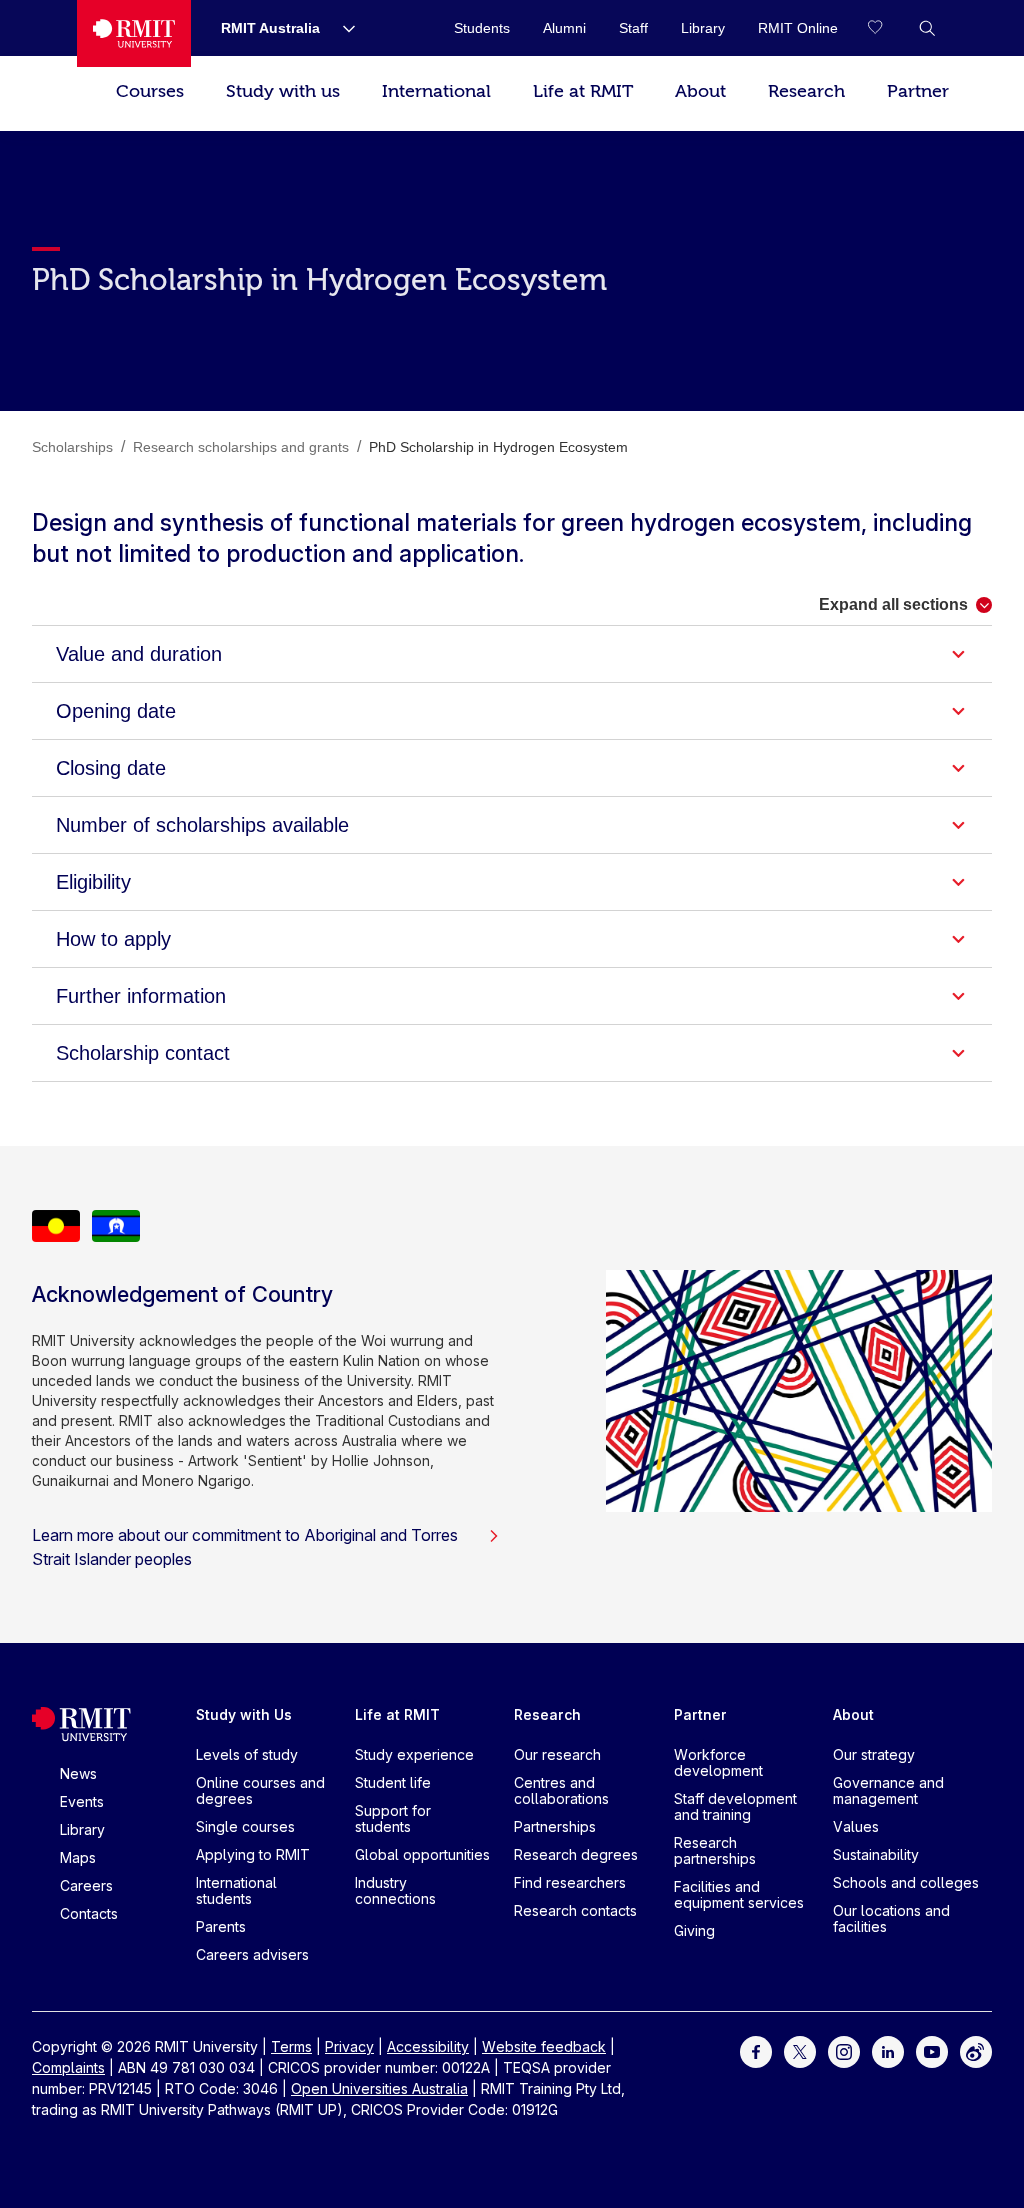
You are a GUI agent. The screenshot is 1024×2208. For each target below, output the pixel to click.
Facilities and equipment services (739, 1894)
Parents (221, 1926)
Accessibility (428, 2046)
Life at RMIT (583, 91)
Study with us (283, 91)
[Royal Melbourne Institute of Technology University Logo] (134, 33)
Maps (78, 1857)
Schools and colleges (906, 1882)
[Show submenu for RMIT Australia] (341, 28)
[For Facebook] (756, 2050)
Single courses (245, 1826)
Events (82, 1801)
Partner (918, 91)
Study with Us (244, 1714)
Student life (393, 1782)
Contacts (89, 1913)
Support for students (393, 1818)
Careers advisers (252, 1954)
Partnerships (555, 1826)
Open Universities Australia (379, 2088)
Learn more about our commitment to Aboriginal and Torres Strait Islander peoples (245, 1547)
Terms (291, 2046)
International (436, 91)
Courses (150, 91)
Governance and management (888, 1790)
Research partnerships (715, 1850)
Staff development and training (735, 1806)
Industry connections (395, 1890)
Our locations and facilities (891, 1918)
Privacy (349, 2046)
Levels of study (247, 1754)
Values (856, 1826)
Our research (557, 1754)
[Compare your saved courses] (887, 28)
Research (806, 91)
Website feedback (544, 2046)
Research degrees (576, 1854)
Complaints (68, 2067)
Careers (86, 1885)
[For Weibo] (976, 2050)
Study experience (414, 1754)
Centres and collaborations (561, 1790)
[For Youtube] (932, 2050)
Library (82, 1829)
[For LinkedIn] (888, 2050)
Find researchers (570, 1882)
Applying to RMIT (253, 1854)
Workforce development (718, 1762)
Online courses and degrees (260, 1790)
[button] (927, 28)
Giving (694, 1930)
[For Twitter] (800, 2050)
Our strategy (874, 1754)
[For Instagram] (844, 2050)
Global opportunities (422, 1854)
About (700, 91)
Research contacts (575, 1910)
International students (236, 1890)
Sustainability (876, 1854)
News (78, 1773)
